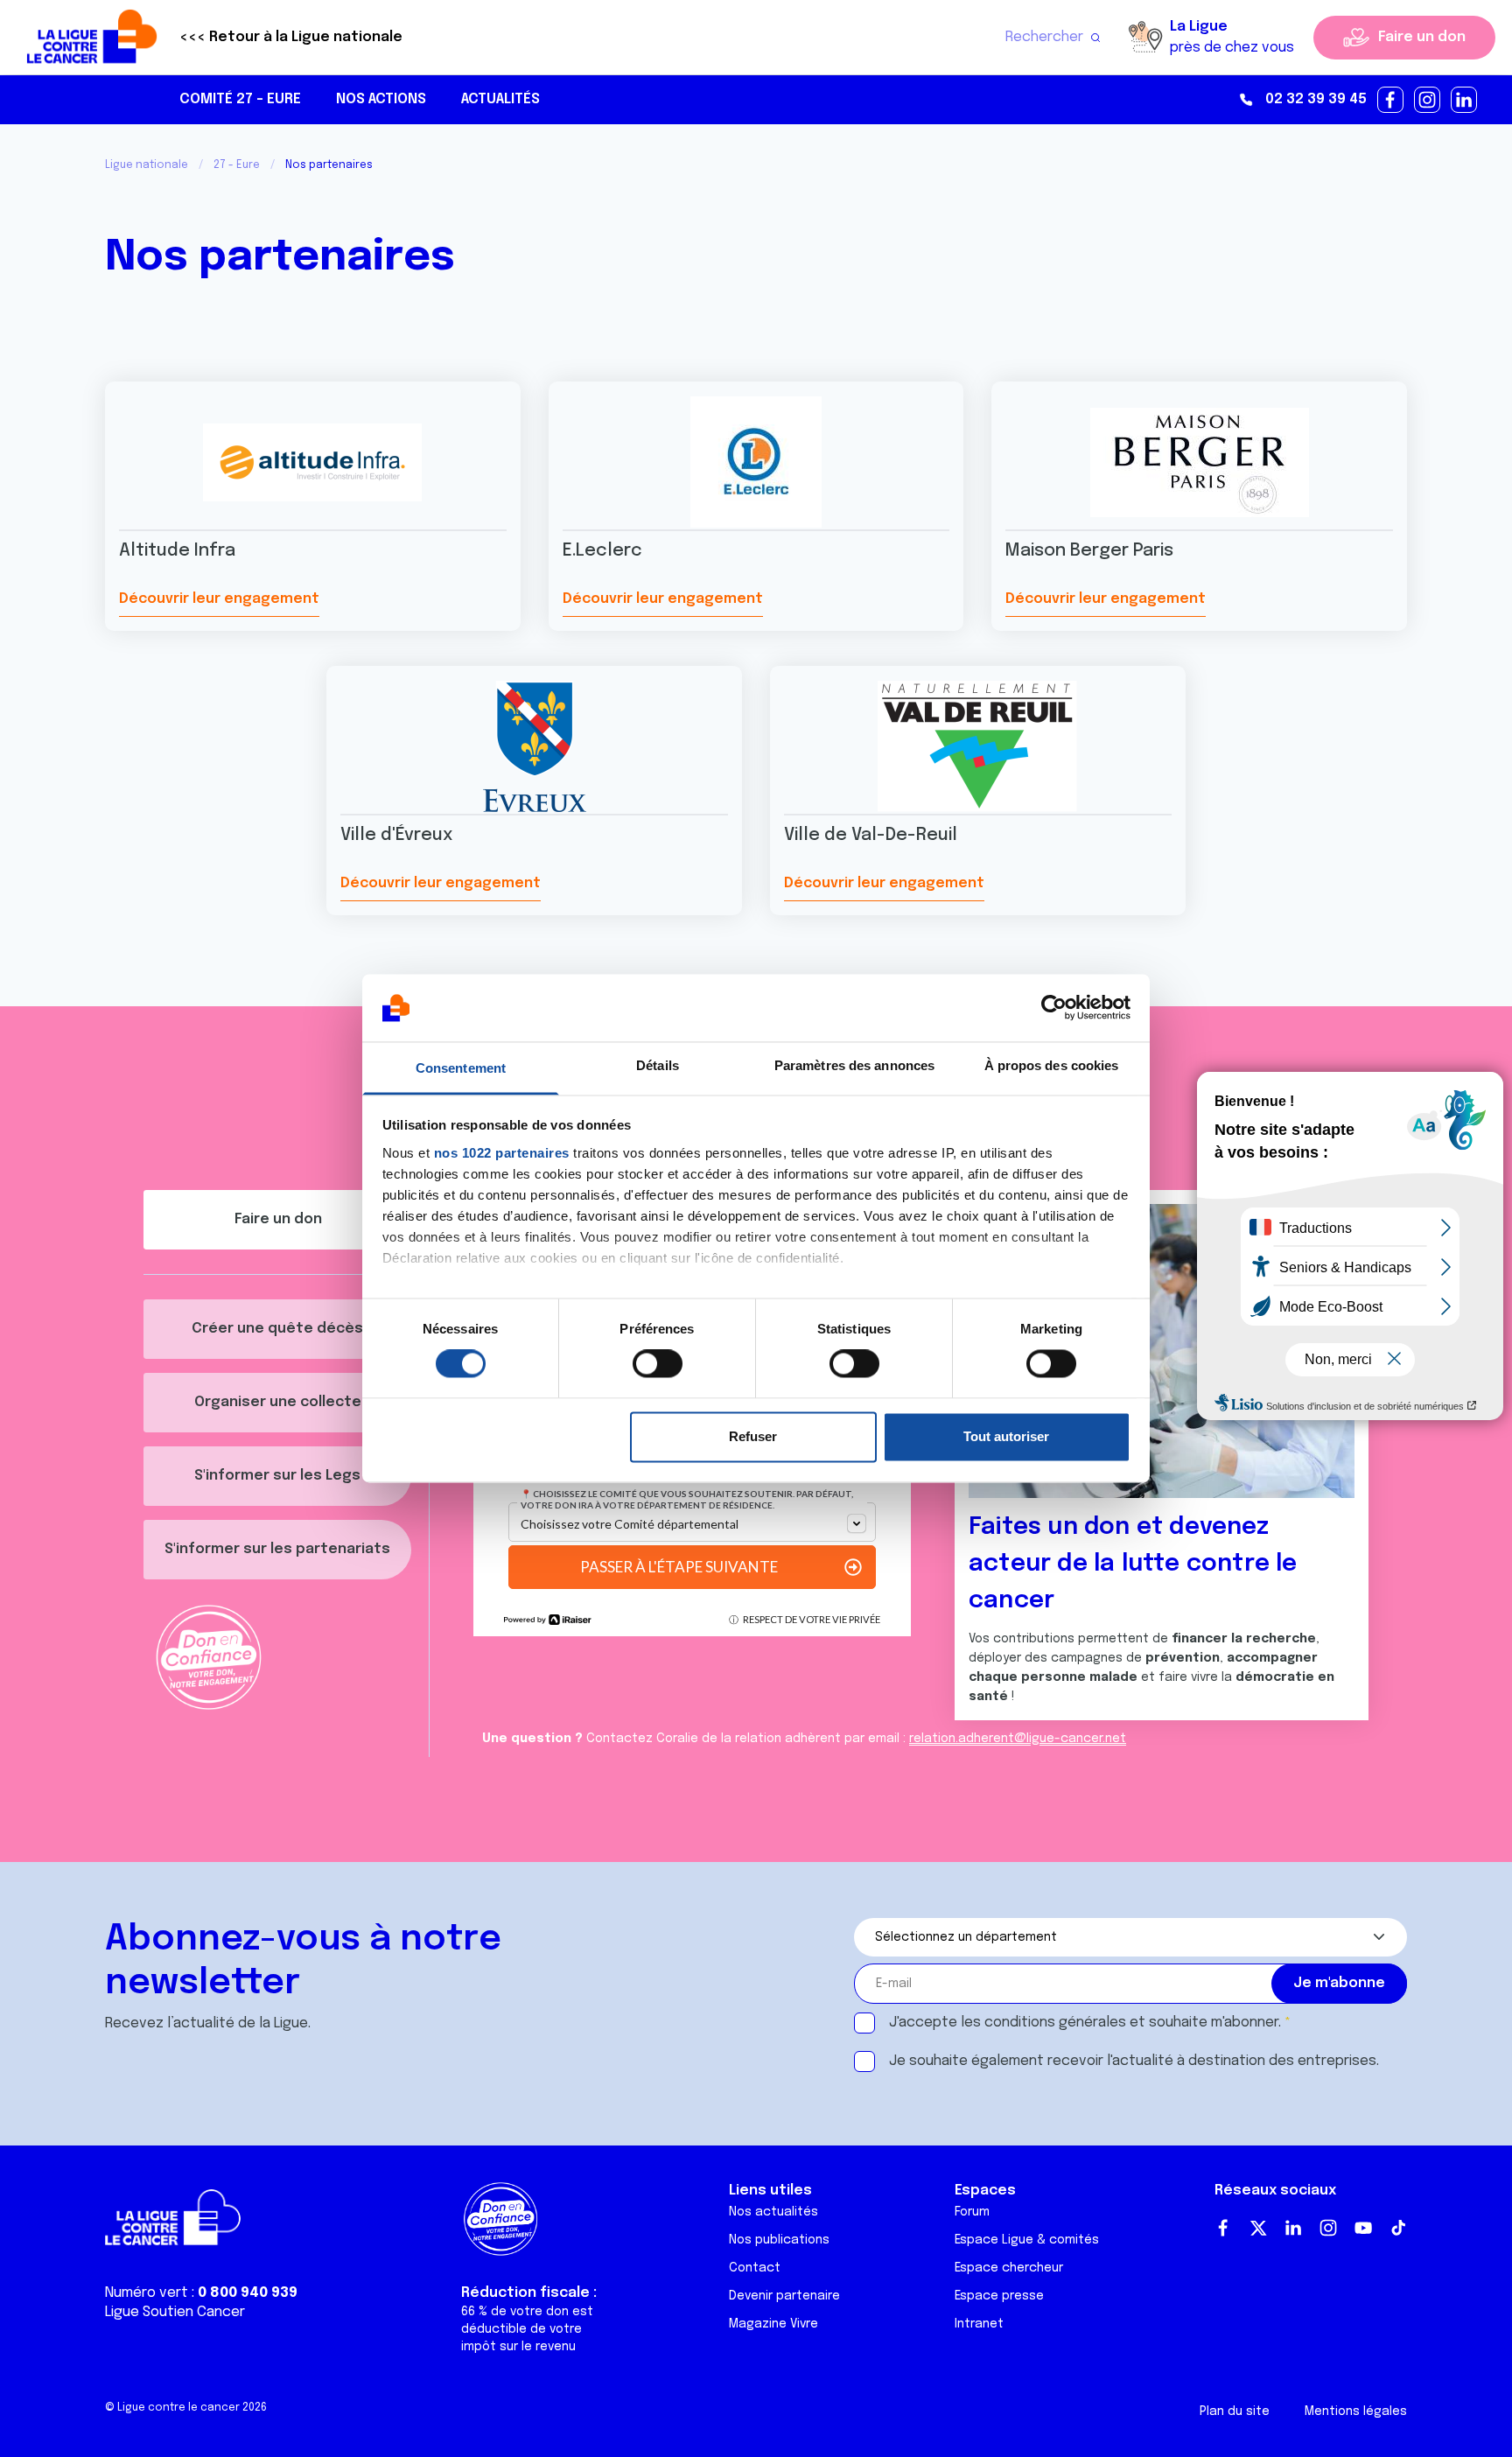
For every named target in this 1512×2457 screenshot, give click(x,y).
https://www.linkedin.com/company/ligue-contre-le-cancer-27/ (1465, 101)
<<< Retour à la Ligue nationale (291, 37)
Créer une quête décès (277, 1329)
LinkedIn (1293, 2228)
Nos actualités (773, 2212)
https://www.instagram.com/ (1428, 101)
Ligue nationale (147, 165)
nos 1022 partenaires (502, 1153)
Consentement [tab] (461, 1068)
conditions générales (1055, 2023)
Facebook (1223, 2228)
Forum (972, 2212)
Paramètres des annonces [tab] (854, 1065)
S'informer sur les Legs (277, 1476)
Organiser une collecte (278, 1402)
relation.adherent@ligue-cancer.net (1018, 1739)
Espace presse (999, 2296)
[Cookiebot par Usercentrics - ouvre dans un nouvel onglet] (1054, 1008)
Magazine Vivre (773, 2324)
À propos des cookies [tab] (1052, 1065)
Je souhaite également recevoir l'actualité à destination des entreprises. (1134, 2061)
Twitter (1258, 2228)
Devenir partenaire (784, 2296)
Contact (755, 2268)
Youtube (1363, 2228)
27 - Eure (237, 165)
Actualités (500, 99)
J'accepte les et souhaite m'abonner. (1085, 2023)
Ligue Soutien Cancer (175, 2312)
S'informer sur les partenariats (277, 1549)
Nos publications (779, 2240)
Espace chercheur (1009, 2268)
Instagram (1328, 2228)
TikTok (1398, 2228)
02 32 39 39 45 (1316, 99)
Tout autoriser (1006, 1436)
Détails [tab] (658, 1065)
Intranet (979, 2324)
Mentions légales (1356, 2411)
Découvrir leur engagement (219, 599)
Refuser (753, 1436)
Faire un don (1422, 37)
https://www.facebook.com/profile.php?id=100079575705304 (1391, 101)
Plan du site (1235, 2411)
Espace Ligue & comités (1027, 2240)
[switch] (658, 1364)
